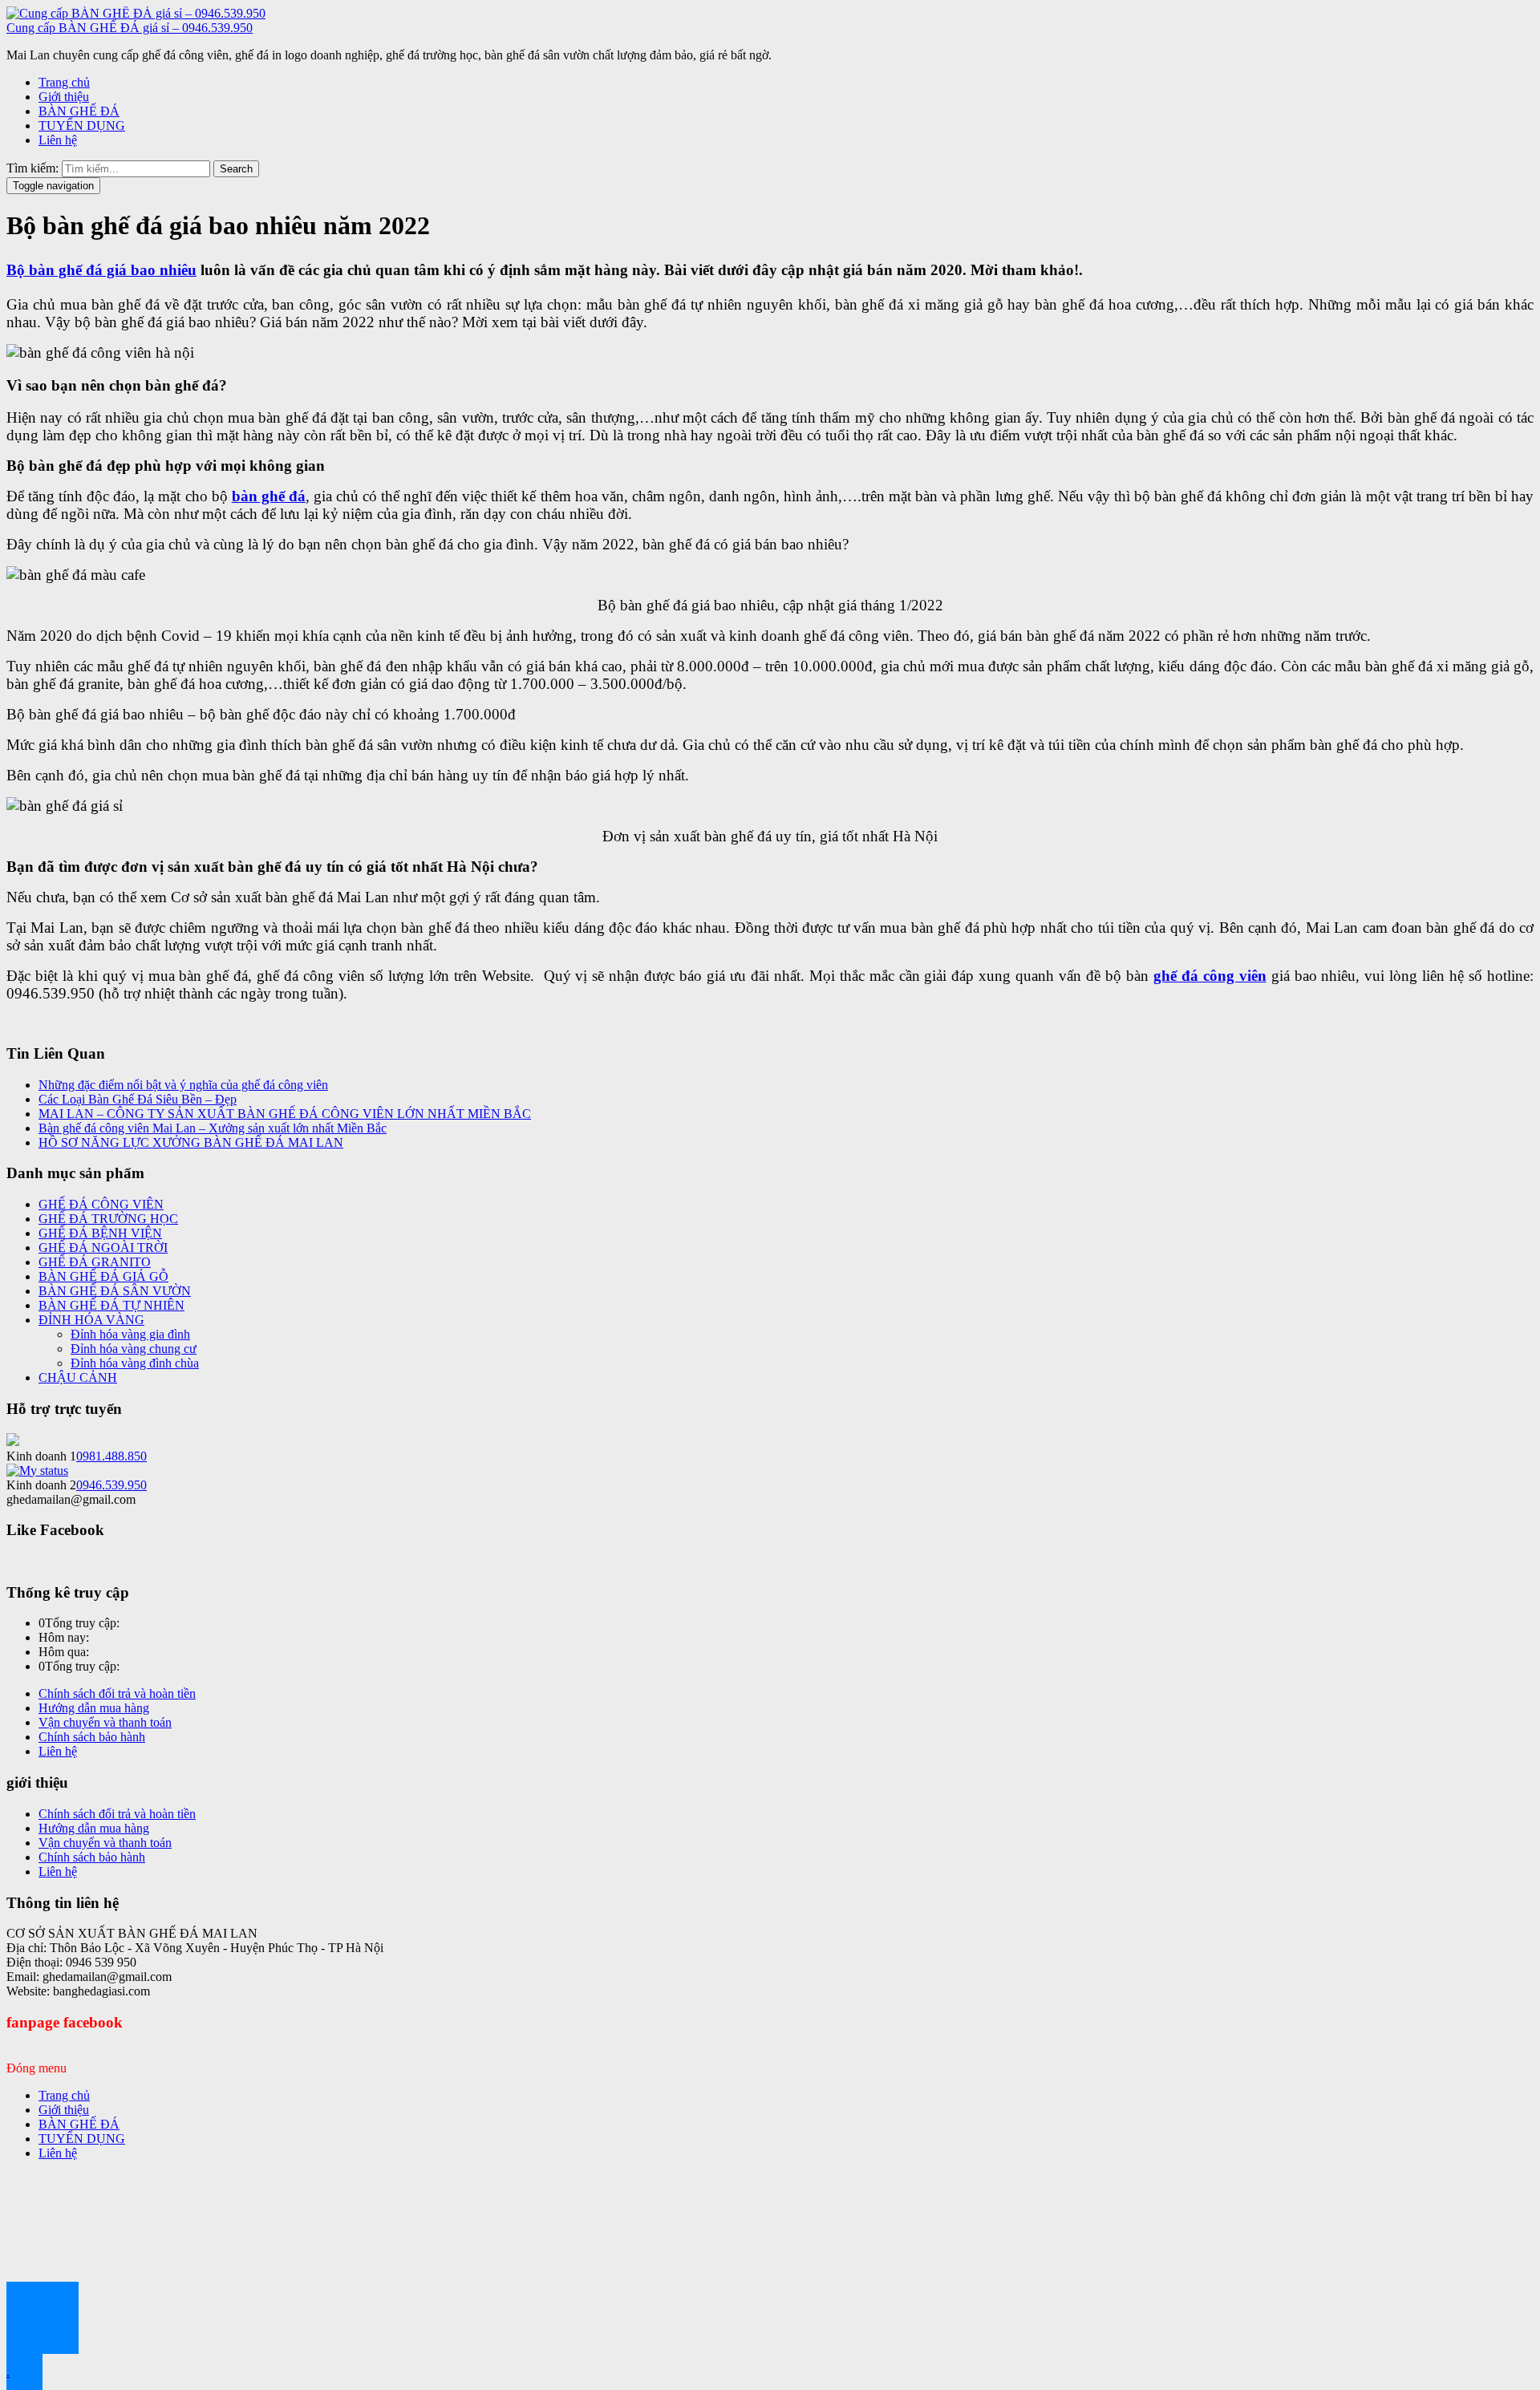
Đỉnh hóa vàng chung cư (134, 1349)
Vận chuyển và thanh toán (105, 1722)
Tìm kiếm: (32, 168)
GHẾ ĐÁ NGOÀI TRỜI (103, 1248)
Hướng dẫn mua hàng (94, 1708)
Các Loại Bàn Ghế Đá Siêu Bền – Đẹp (138, 1099)
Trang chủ (64, 82)
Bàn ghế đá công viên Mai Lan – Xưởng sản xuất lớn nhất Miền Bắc (213, 1128)
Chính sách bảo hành (92, 1737)
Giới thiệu (64, 97)
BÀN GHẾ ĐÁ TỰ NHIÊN (111, 1305)
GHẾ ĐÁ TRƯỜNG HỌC (108, 1219)
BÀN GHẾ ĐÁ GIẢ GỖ (103, 1276)
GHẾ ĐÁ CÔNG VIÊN (101, 1204)
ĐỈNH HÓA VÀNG (91, 1320)
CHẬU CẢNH (78, 1377)
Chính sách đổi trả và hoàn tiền (117, 1693)
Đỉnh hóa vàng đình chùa (135, 1363)
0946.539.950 (111, 1485)
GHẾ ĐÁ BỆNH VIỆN (100, 1233)
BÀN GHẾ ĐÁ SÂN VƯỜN (115, 1291)
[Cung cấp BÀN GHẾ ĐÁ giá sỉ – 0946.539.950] (136, 13)
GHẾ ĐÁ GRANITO (95, 1262)
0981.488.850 (111, 1456)
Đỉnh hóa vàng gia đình (130, 1334)
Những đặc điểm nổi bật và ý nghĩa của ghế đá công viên (183, 1085)
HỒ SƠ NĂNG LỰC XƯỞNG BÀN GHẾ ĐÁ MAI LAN (191, 1142)
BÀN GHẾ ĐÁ (79, 111)
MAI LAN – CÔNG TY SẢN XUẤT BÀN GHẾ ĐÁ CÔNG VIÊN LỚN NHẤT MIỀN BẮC (285, 1114)
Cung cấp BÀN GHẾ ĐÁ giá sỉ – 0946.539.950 (130, 28)
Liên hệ (58, 140)
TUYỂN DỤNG (82, 126)
